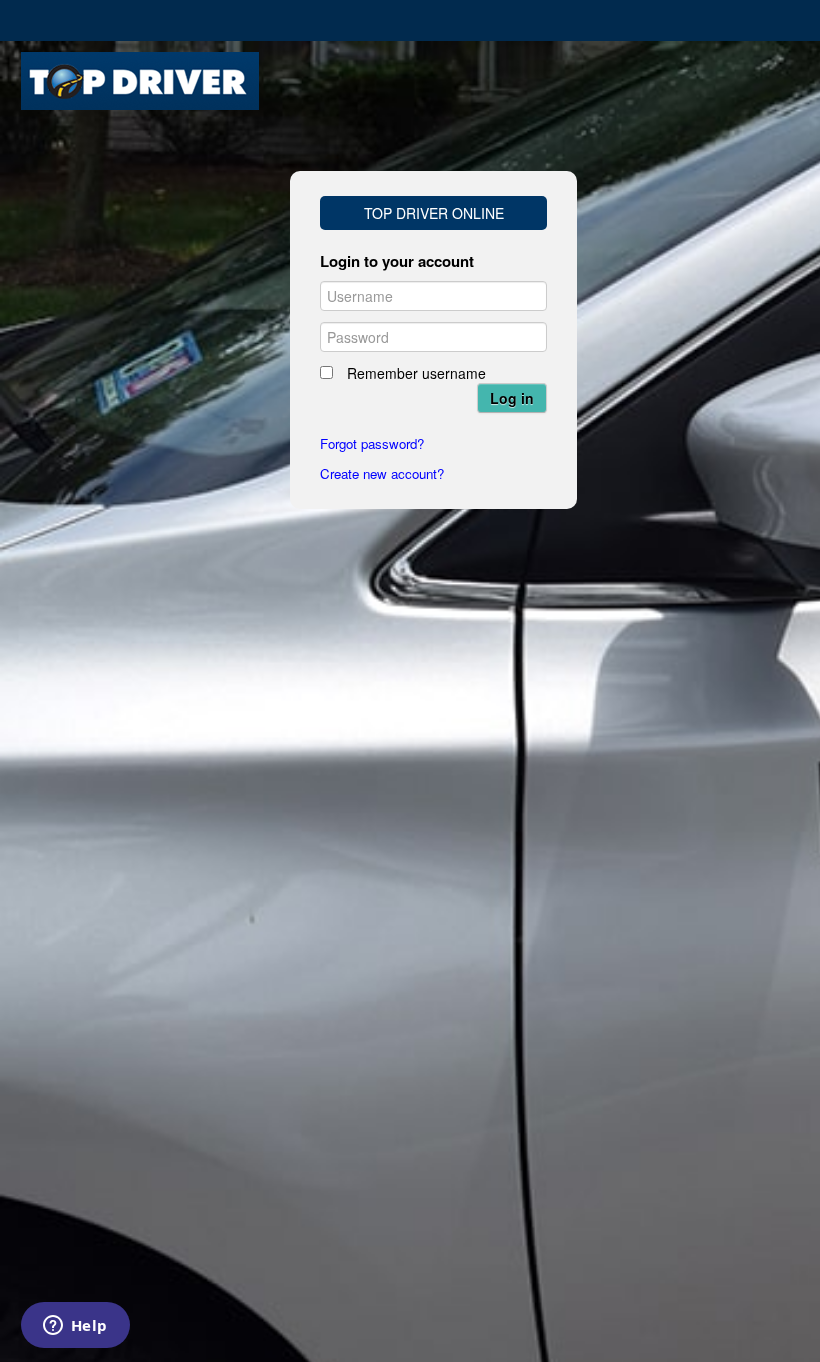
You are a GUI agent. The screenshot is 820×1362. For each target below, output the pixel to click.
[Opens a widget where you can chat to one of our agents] (75, 1327)
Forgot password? (372, 443)
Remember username (416, 373)
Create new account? (382, 473)
